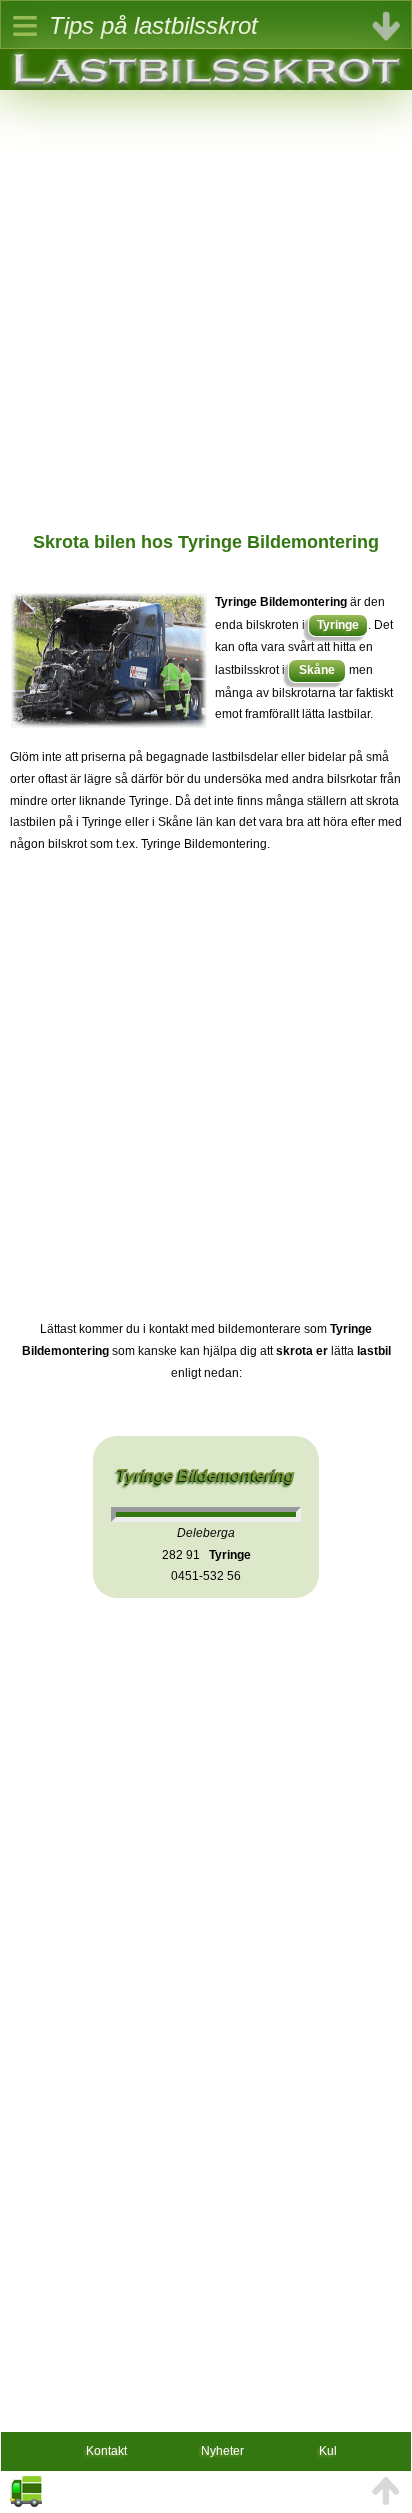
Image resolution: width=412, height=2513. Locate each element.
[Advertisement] (206, 296)
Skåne (317, 670)
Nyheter (222, 2451)
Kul (328, 2451)
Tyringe (338, 625)
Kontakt (106, 2451)
